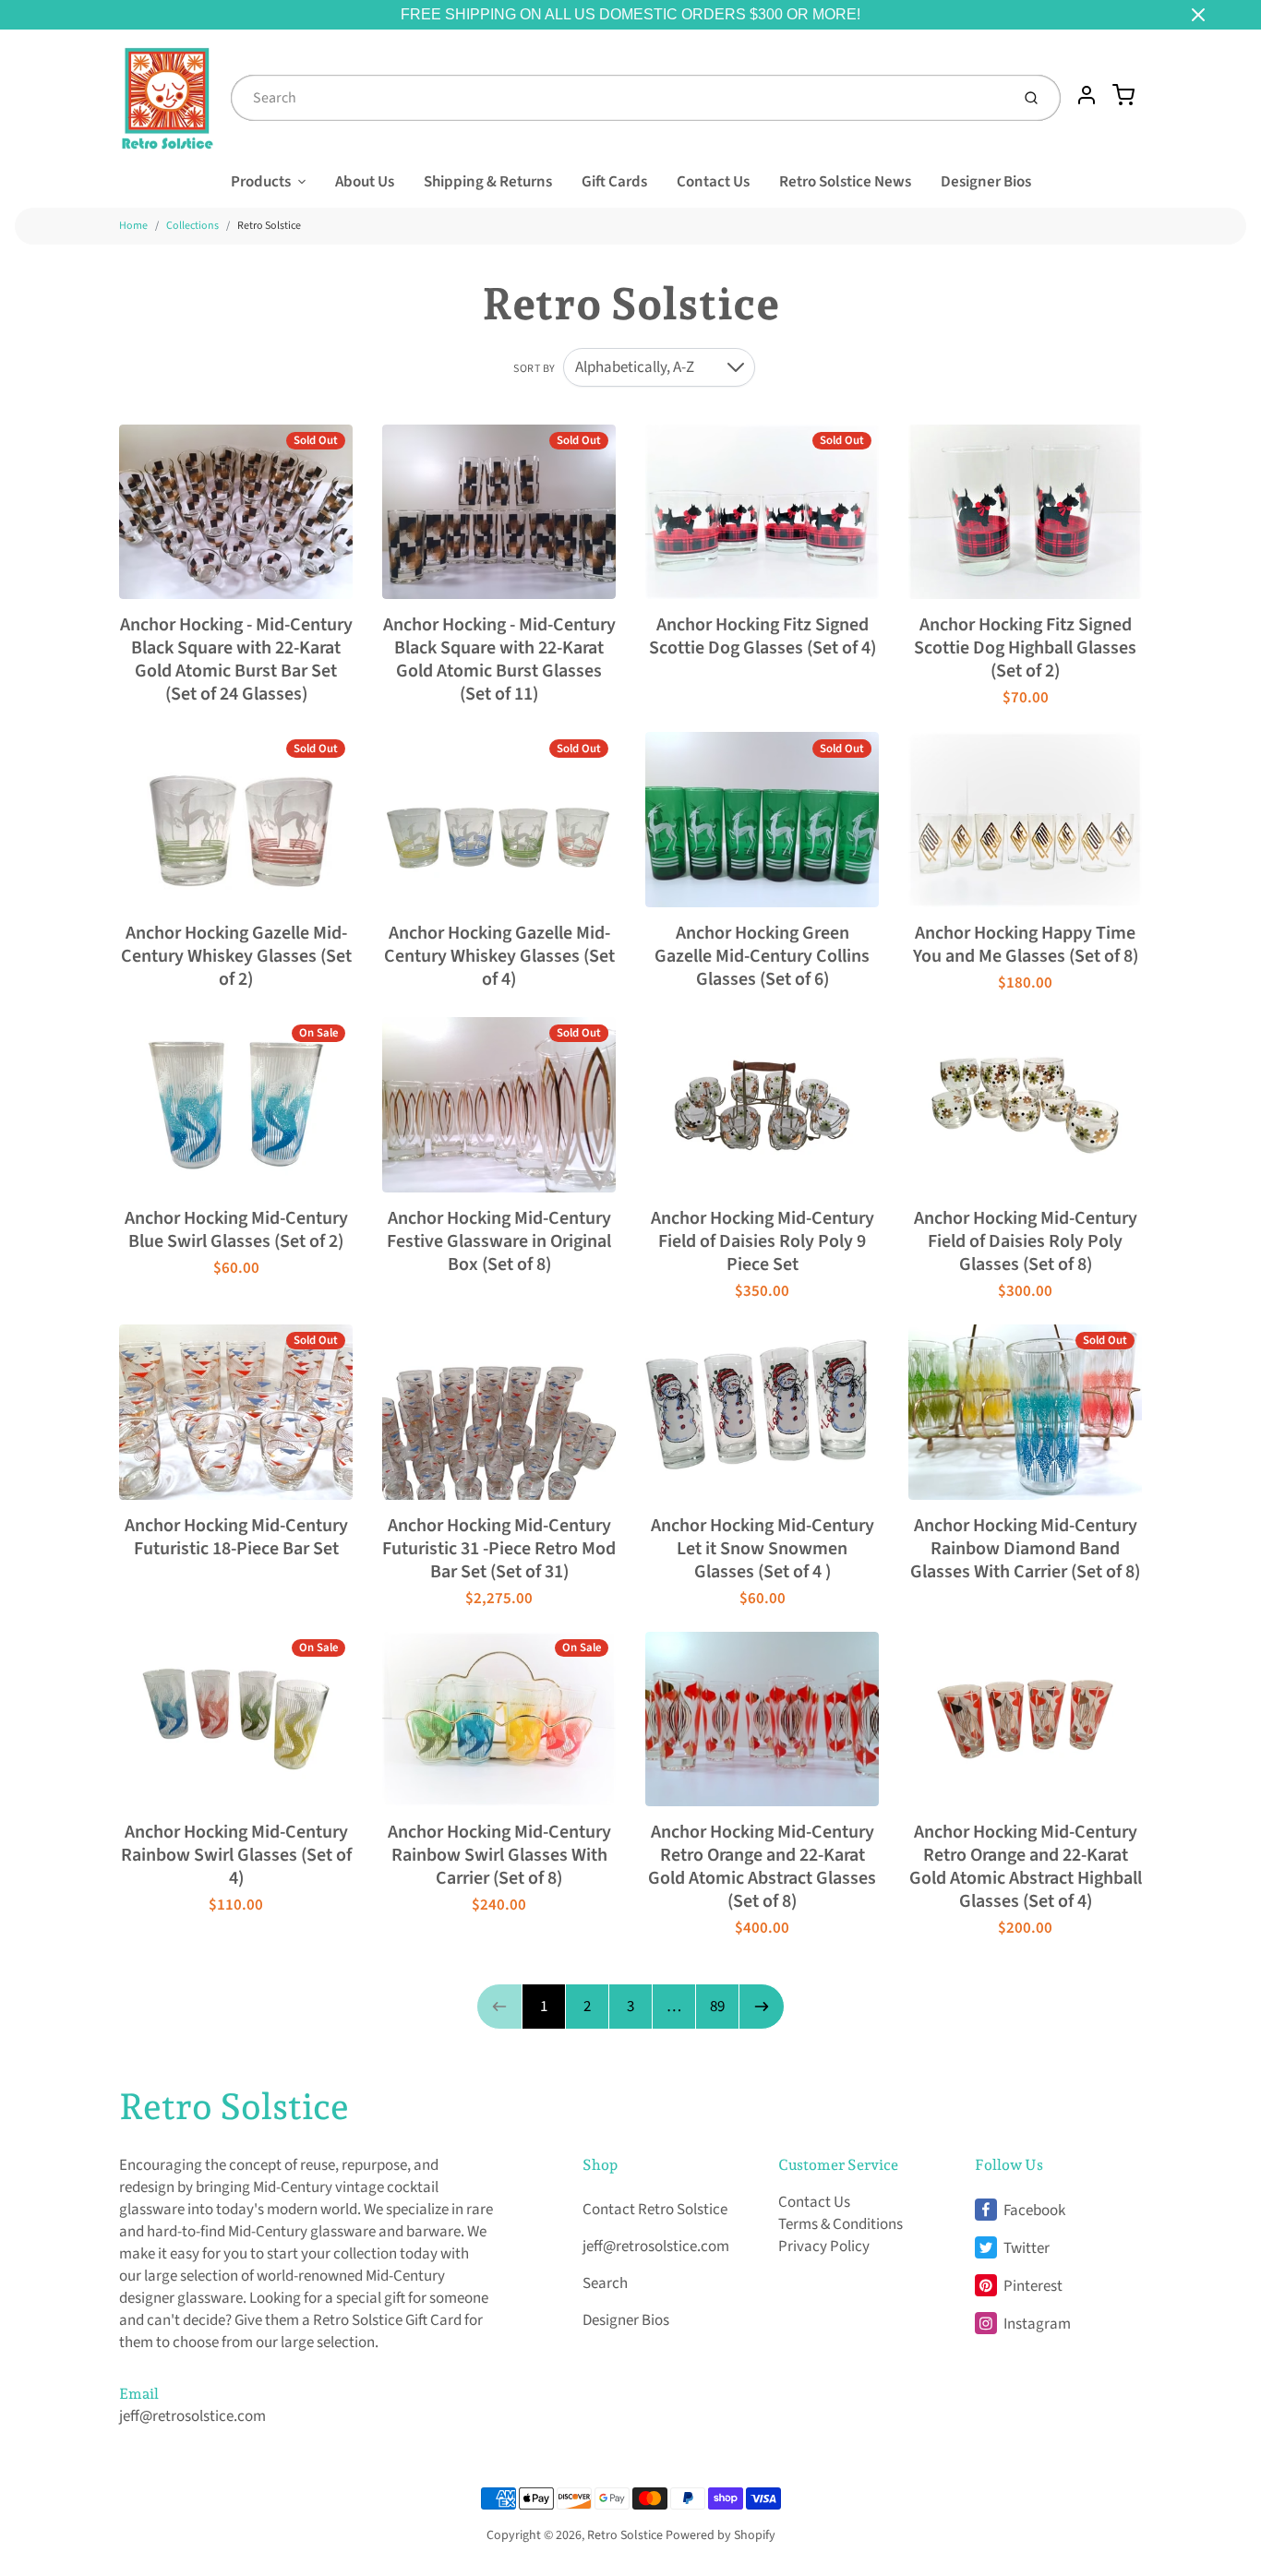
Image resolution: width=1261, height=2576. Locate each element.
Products (261, 182)
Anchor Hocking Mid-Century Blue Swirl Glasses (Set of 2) (236, 1230)
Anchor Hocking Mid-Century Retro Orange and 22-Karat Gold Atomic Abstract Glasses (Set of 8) (762, 1867)
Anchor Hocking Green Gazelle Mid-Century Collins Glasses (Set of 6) (762, 956)
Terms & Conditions (841, 2224)
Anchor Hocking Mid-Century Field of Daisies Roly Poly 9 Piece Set (763, 1241)
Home (133, 226)
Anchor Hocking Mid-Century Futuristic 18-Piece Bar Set (236, 1537)
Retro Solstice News (845, 182)
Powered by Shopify (721, 2535)
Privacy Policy (824, 2247)
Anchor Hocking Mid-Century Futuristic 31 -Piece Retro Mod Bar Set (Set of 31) (499, 1549)
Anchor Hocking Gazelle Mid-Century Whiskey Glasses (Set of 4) (499, 956)
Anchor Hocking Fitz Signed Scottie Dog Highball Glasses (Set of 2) (1025, 648)
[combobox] (618, 98)
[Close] (1198, 15)
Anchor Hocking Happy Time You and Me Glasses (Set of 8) (1026, 945)
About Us (365, 182)
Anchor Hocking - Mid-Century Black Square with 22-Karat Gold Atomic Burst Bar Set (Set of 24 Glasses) (236, 659)
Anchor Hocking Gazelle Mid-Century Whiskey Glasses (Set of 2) (236, 956)
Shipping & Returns (488, 182)
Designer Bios (986, 182)
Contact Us (713, 182)
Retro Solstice (269, 226)
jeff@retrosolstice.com (192, 2416)
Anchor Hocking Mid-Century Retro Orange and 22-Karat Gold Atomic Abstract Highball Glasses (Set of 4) (1026, 1867)
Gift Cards (614, 182)
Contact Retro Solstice (655, 2210)
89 (717, 2007)
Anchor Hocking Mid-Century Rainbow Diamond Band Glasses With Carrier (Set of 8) (1025, 1549)
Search (605, 2283)
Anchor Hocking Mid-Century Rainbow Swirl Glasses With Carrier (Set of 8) (499, 1855)
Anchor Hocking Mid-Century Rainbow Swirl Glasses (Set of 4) (236, 1855)
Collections (192, 226)
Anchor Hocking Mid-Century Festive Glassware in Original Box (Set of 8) (499, 1241)
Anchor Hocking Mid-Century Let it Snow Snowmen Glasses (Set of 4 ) (763, 1549)
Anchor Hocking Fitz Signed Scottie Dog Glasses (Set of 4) (763, 636)
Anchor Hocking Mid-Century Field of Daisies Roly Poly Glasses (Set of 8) (1026, 1241)
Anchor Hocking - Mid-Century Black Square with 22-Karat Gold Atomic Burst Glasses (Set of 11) (499, 659)
